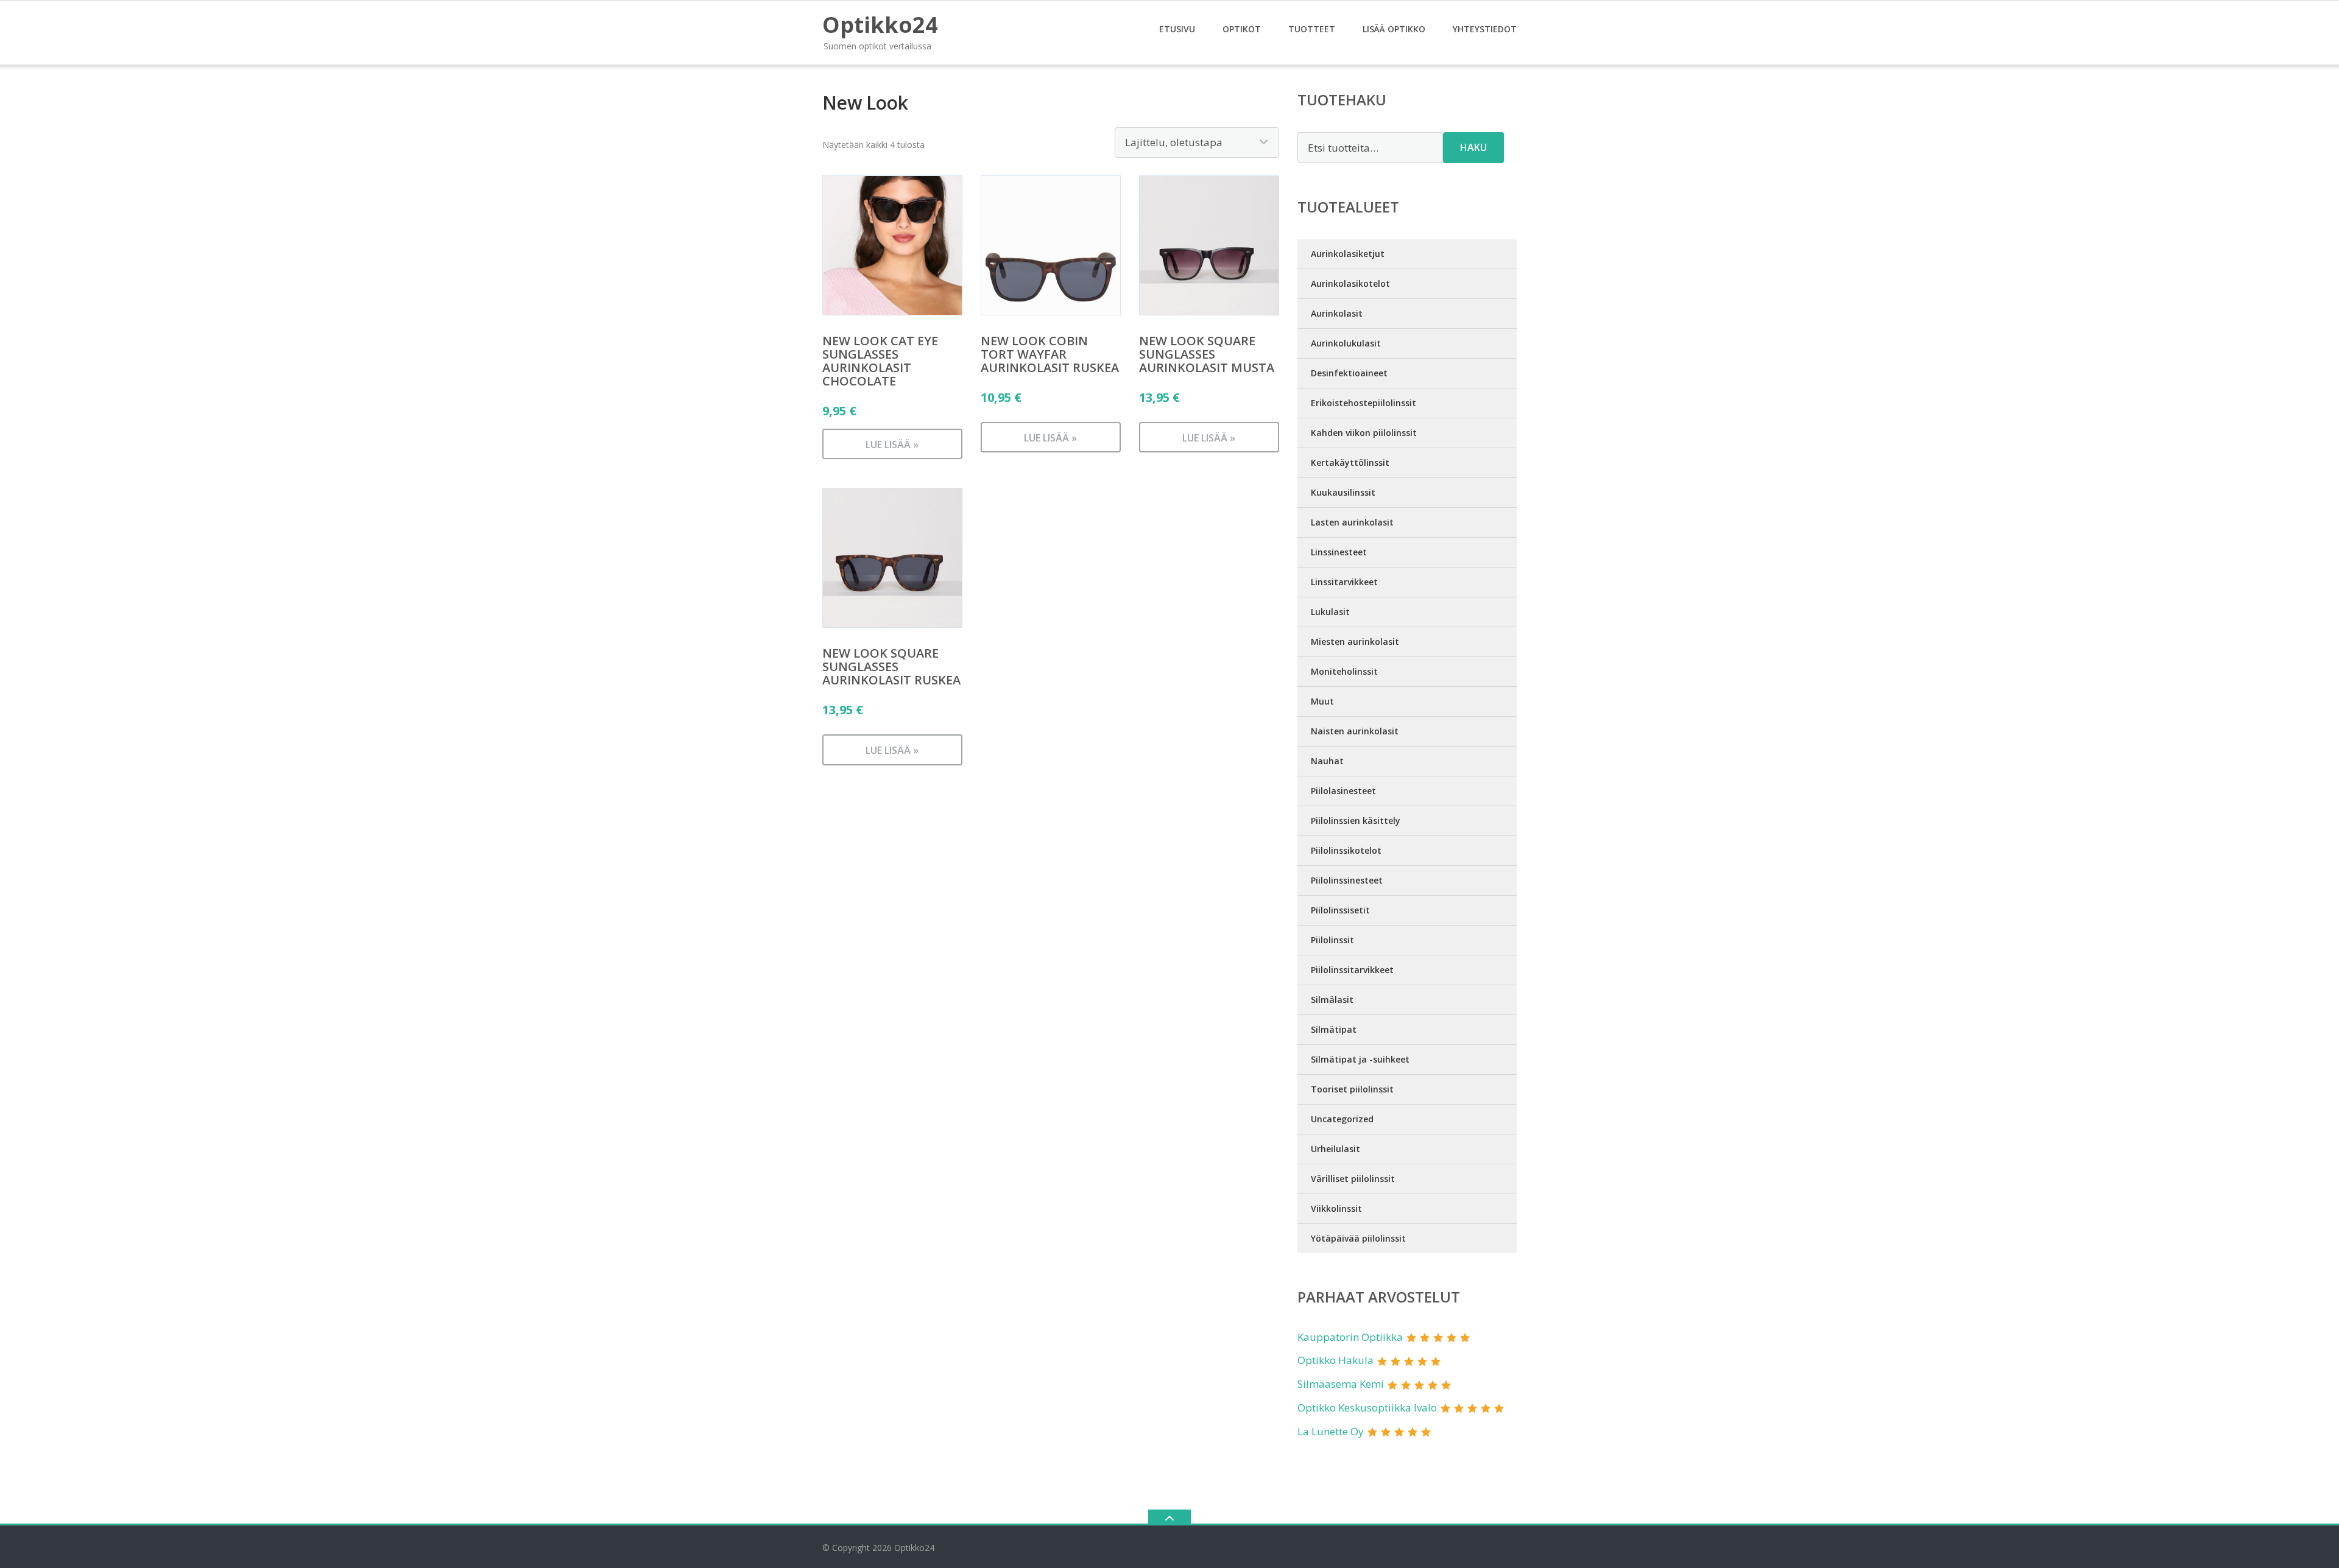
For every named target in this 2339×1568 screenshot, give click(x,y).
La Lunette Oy (1331, 1431)
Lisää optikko (1394, 29)
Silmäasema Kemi (1341, 1384)
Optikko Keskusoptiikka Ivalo (1367, 1408)
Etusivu (1177, 29)
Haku (1473, 147)
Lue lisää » (892, 445)
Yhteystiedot (1485, 29)
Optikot (1242, 29)
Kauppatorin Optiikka (1350, 1337)
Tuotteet (1312, 29)
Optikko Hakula (1335, 1360)
